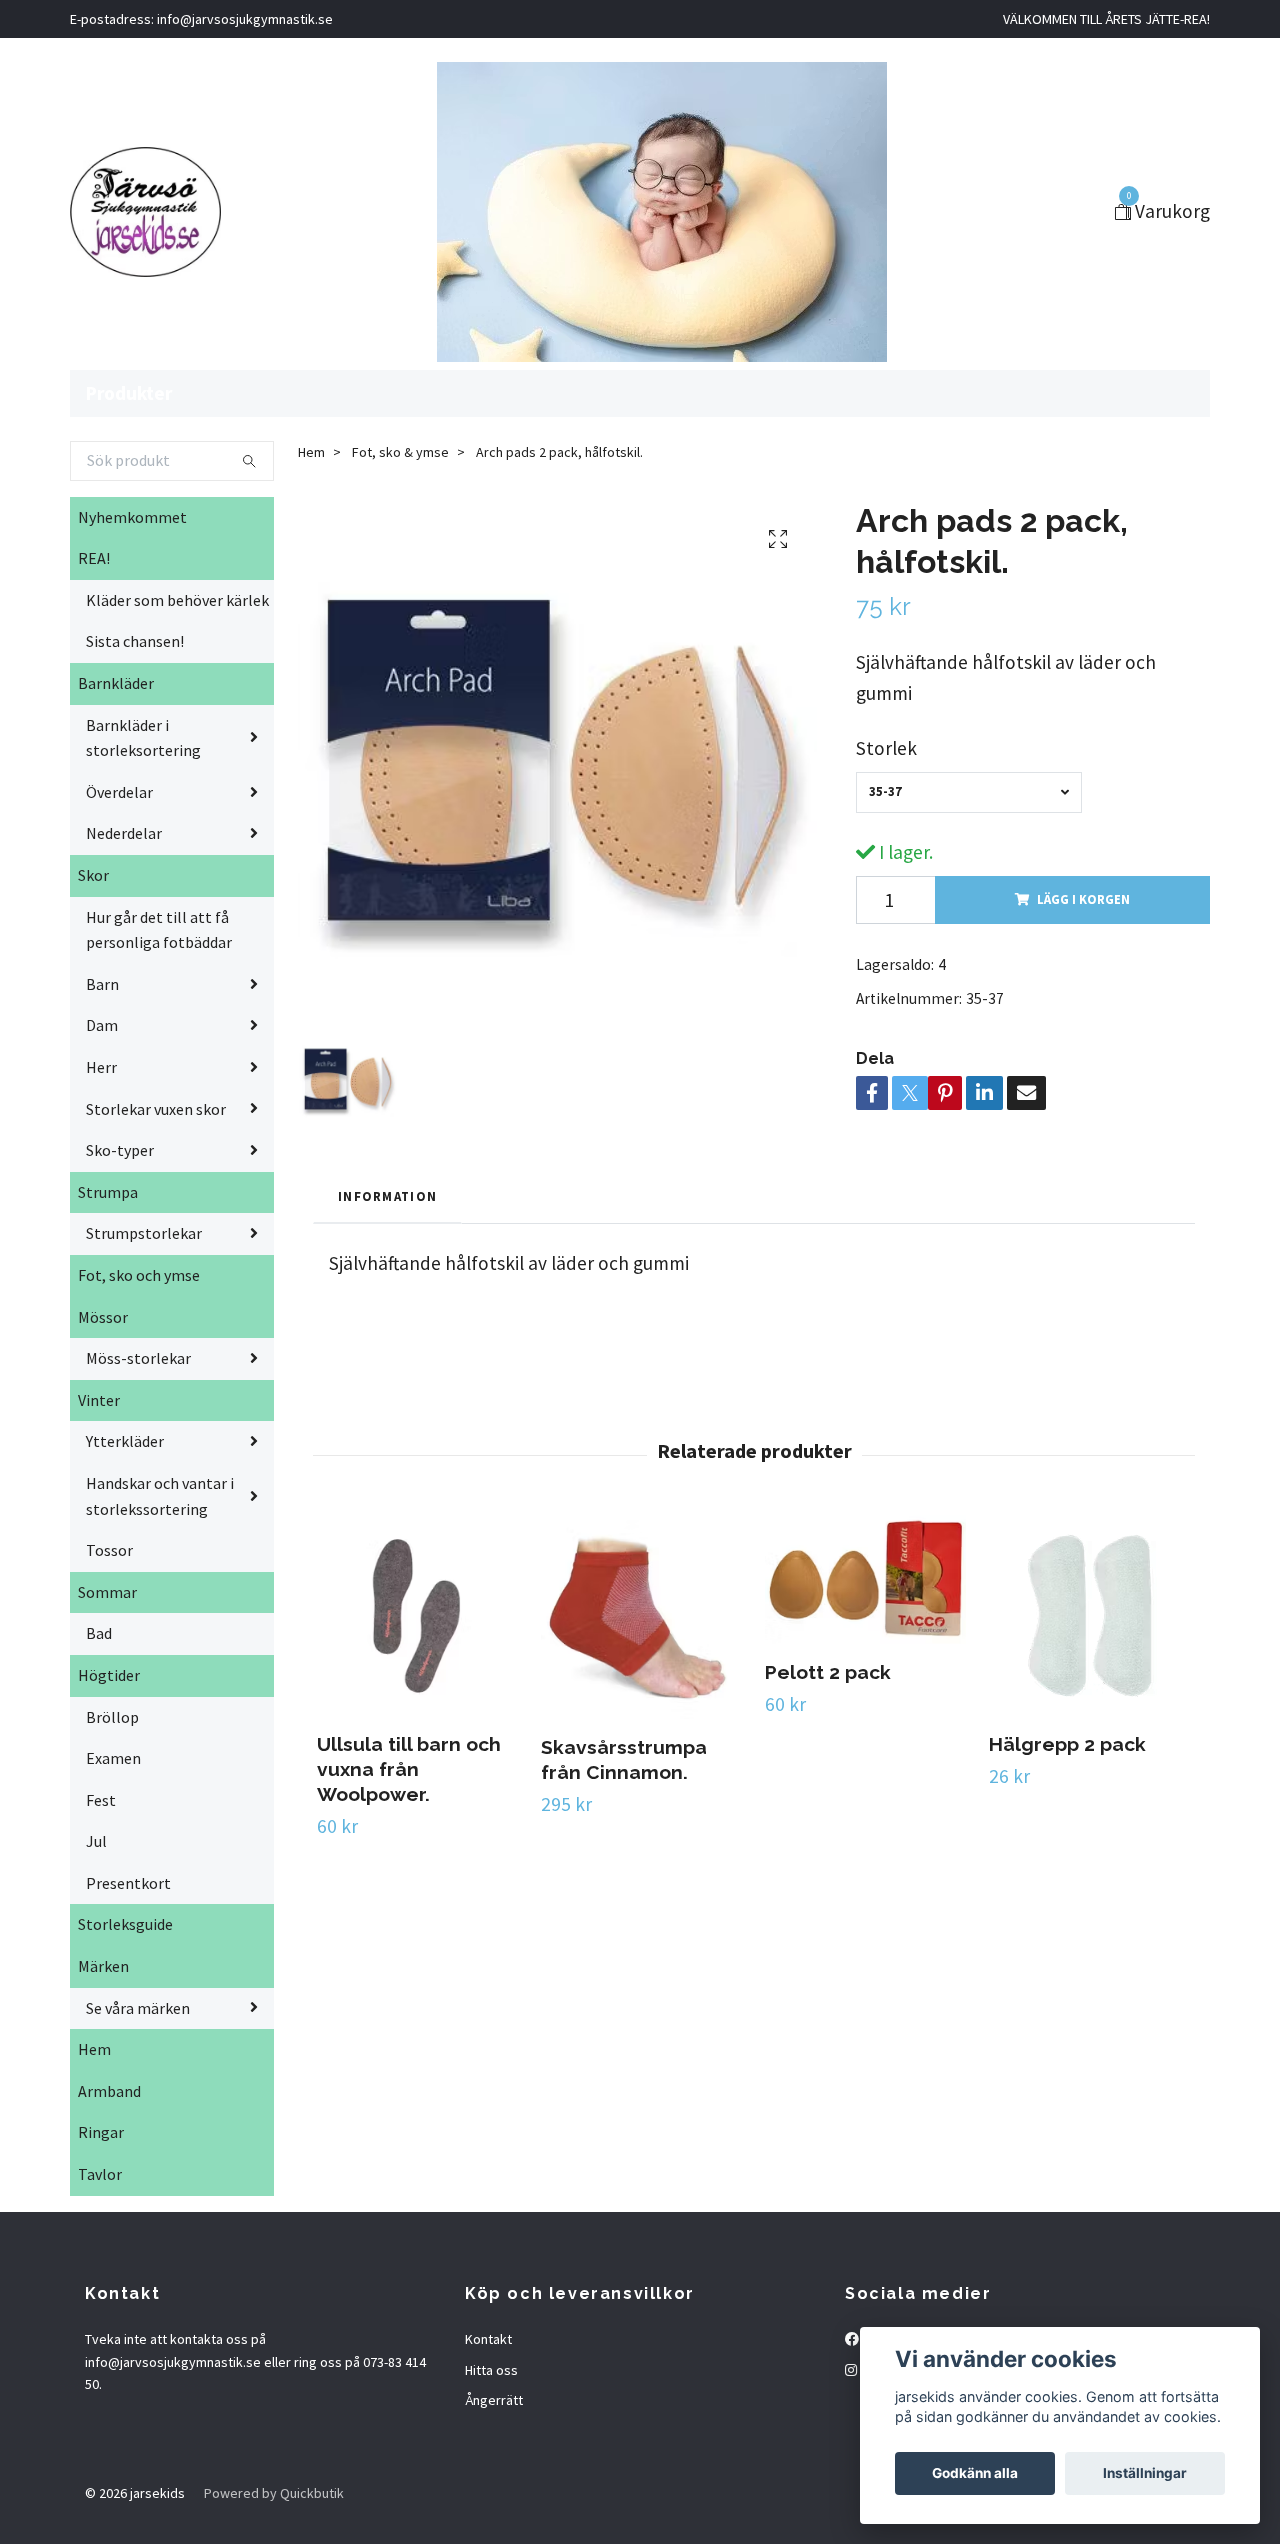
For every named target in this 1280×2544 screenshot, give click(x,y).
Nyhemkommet (132, 517)
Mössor (103, 1317)
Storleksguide (125, 1924)
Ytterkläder (125, 1441)
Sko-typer (120, 1150)
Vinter (99, 1400)
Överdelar (119, 792)
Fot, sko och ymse (139, 1275)
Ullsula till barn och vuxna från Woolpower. (409, 1769)
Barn (102, 984)
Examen (113, 1758)
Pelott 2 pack (828, 1672)
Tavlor (100, 2174)
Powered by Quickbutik (274, 2493)
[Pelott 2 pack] (865, 1579)
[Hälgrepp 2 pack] (1089, 1615)
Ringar (101, 2132)
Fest (101, 1800)
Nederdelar (124, 833)
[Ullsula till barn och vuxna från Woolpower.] (417, 1615)
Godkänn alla (975, 2473)
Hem (94, 2049)
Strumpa (108, 1192)
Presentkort (128, 1883)
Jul (96, 1841)
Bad (99, 1633)
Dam (102, 1025)
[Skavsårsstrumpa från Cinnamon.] (641, 1617)
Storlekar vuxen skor (156, 1109)
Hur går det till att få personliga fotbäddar (159, 930)
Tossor (109, 1550)
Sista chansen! (135, 641)
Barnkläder (116, 683)
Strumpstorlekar (144, 1233)
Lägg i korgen (1083, 899)
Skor (93, 875)
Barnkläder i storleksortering (143, 738)
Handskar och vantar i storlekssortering (160, 1496)
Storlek (886, 748)
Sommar (107, 1592)
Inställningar (1145, 2473)
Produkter (129, 393)
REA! (94, 558)
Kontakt (488, 2339)
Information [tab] (387, 1196)
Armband (109, 2091)
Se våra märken (138, 2008)
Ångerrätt (494, 2400)
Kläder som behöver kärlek (177, 600)
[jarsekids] (145, 212)
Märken (103, 1966)
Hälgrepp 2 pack (1067, 1744)
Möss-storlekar (138, 1358)
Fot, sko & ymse (400, 452)
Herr (101, 1067)
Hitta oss (491, 2370)
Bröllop (112, 1717)
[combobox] (969, 792)
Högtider (109, 1675)
